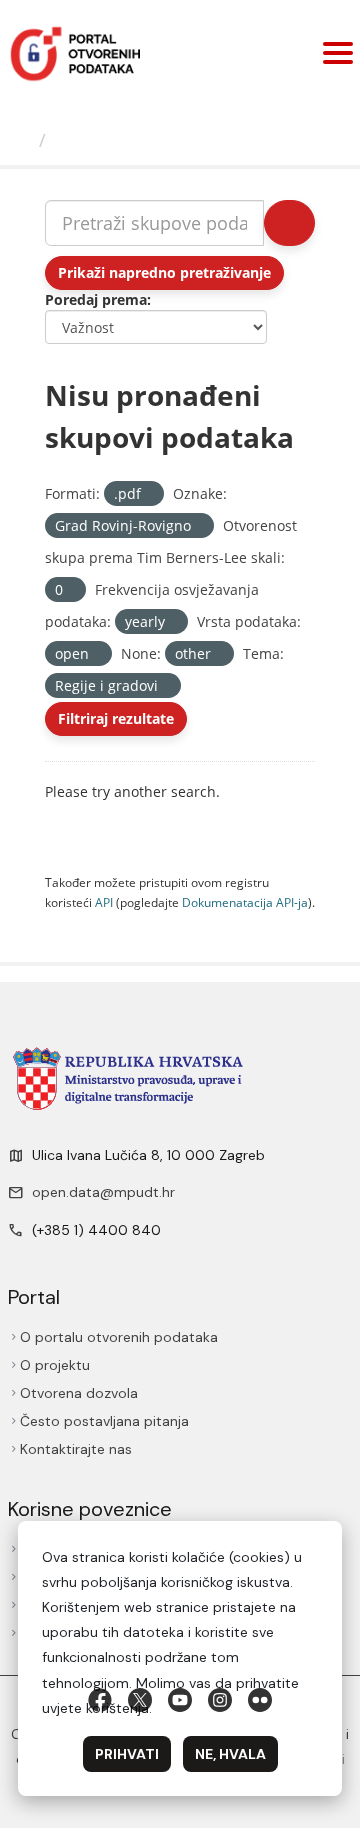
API (104, 902)
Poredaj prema (96, 299)
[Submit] (289, 223)
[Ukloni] (149, 494)
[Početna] (22, 140)
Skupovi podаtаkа (136, 140)
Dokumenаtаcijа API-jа (245, 902)
